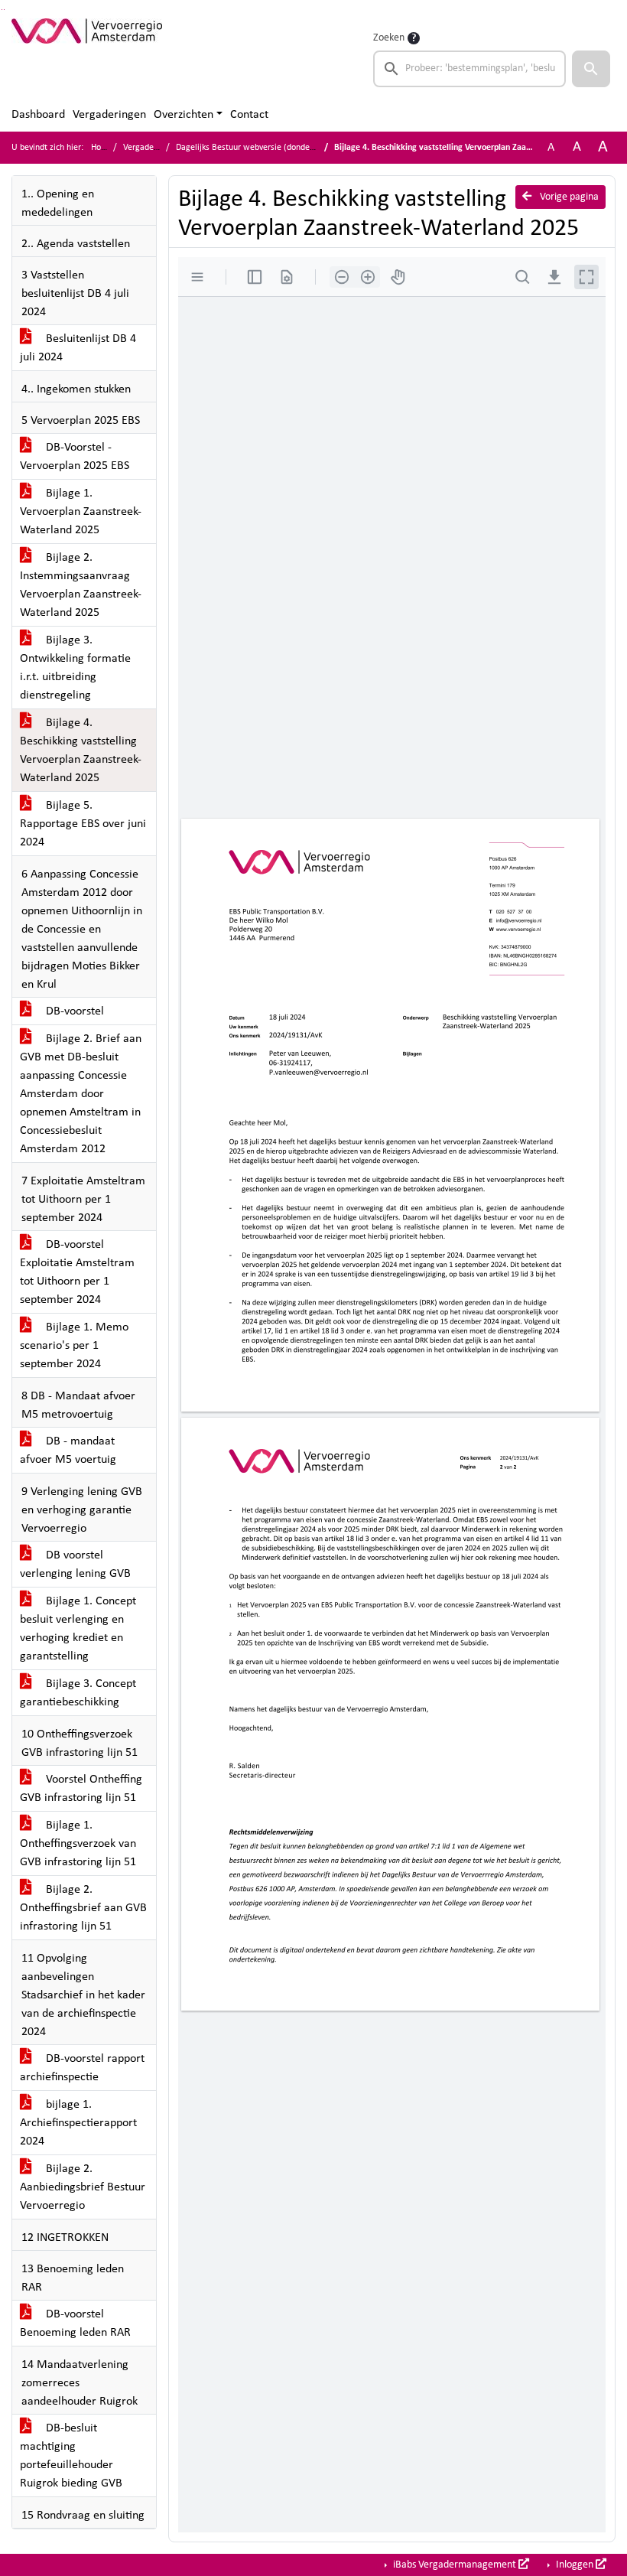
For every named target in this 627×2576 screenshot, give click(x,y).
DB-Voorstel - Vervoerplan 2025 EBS (75, 457)
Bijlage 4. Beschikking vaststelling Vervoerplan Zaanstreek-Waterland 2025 (81, 751)
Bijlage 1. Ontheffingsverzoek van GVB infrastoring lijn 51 (78, 1844)
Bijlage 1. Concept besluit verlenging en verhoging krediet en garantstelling (78, 1629)
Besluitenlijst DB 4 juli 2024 (78, 348)
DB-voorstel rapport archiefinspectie (82, 2068)
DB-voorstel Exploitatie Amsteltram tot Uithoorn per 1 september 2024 (77, 1272)
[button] (591, 69)
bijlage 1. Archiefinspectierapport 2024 (78, 2123)
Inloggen (575, 2565)
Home (102, 148)
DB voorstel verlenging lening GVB (75, 1565)
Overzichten (184, 115)
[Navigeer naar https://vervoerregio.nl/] (87, 58)
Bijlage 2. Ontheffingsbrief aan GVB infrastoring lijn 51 (83, 1908)
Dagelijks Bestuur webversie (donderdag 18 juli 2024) (276, 148)
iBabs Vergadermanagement (455, 2565)
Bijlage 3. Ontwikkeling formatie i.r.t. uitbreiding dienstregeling (75, 668)
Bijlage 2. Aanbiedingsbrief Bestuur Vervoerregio (83, 2187)
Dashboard (38, 115)
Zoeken (389, 38)
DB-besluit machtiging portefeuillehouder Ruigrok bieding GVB (71, 2456)
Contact (249, 115)
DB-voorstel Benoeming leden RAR (75, 2324)
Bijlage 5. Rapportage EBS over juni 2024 (83, 824)
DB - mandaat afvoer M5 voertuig (68, 1451)
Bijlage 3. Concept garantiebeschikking (78, 1693)
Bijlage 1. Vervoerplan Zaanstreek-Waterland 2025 (81, 512)
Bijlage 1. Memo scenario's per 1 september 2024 (74, 1346)
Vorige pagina (568, 197)
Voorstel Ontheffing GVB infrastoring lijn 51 (81, 1789)
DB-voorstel (73, 1011)
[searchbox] (469, 69)
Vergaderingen (109, 115)
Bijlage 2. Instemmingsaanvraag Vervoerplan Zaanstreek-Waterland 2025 (81, 585)
